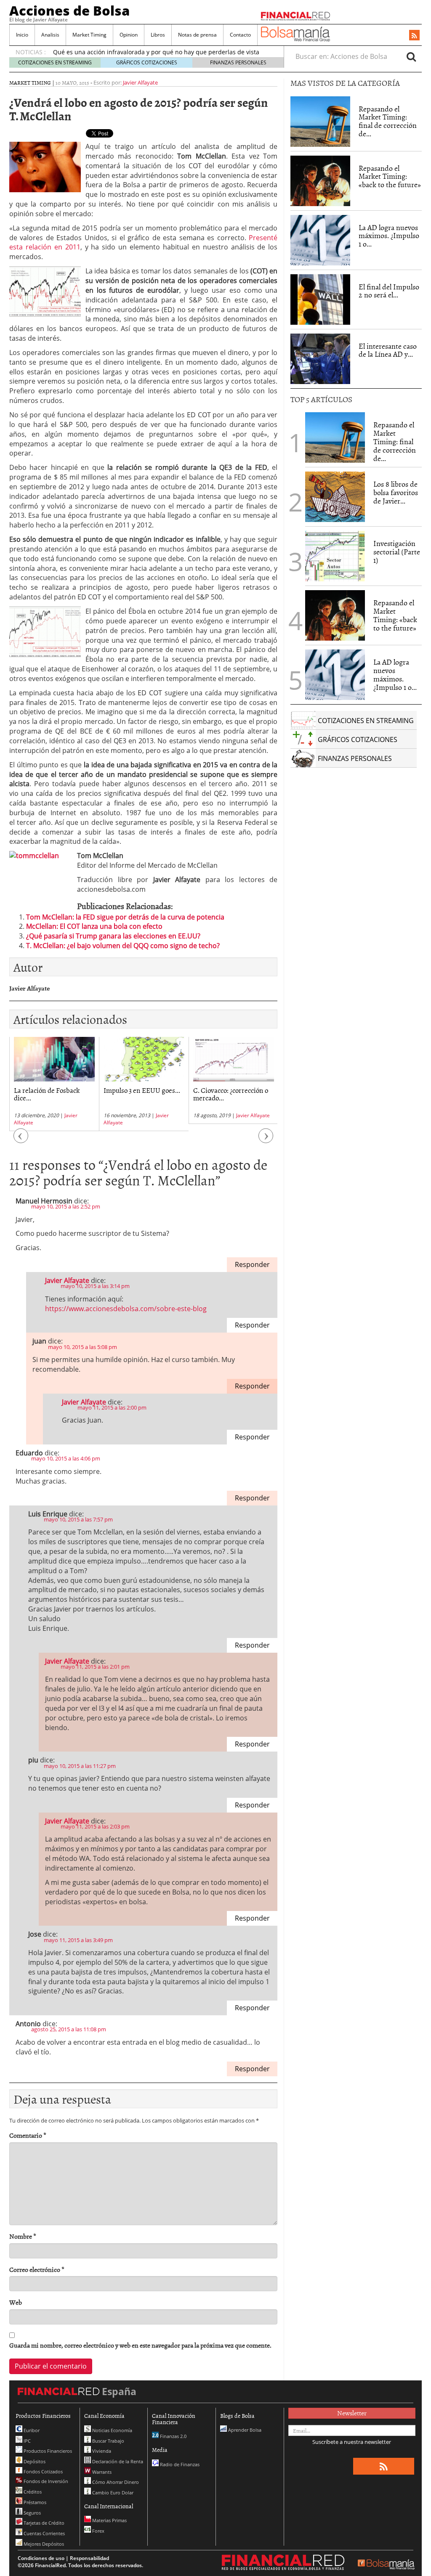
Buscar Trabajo (108, 2441)
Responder (252, 1264)
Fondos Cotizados (43, 2471)
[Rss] (414, 36)
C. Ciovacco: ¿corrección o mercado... (231, 1094)
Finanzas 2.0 (173, 2436)
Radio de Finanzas (179, 2464)
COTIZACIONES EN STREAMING (55, 62)
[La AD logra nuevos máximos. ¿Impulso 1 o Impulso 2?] (320, 240)
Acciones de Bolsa (69, 11)
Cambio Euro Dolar (112, 2493)
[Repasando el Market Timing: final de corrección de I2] (320, 122)
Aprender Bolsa (244, 2430)
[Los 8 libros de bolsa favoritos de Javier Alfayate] (335, 497)
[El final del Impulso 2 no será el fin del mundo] (320, 299)
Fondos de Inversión (45, 2481)
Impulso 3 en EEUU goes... (142, 1090)
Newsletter (352, 2413)
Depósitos (34, 2461)
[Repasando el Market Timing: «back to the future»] (320, 181)
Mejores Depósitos (43, 2544)
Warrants (101, 2472)
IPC (27, 2441)
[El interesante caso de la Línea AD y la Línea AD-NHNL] (320, 359)
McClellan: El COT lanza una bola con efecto (94, 926)
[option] (54, 1084)
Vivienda (101, 2451)
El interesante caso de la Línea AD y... (388, 350)
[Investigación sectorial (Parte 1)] (335, 556)
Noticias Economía (112, 2430)
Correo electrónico (37, 2270)
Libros (158, 35)
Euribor (31, 2430)
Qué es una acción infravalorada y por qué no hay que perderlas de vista (156, 52)
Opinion (129, 35)
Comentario (28, 2135)
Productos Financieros (47, 2451)
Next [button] (266, 1140)
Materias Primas (109, 2520)
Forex (98, 2531)
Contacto (240, 35)
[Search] (411, 56)
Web (16, 2302)
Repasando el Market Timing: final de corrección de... (388, 121)
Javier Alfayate (140, 82)
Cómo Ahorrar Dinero (115, 2482)
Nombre (23, 2236)
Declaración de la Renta (117, 2461)
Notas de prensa (197, 35)
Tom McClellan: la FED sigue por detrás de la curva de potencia (125, 917)
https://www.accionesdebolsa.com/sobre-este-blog (126, 1309)
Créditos (32, 2492)
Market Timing (89, 35)
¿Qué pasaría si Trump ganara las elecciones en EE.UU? (113, 936)
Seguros (32, 2513)
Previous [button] (21, 1140)
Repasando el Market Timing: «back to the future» (390, 176)
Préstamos (34, 2502)
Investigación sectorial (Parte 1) (397, 552)
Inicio (22, 35)
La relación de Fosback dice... (47, 1094)
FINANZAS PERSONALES (238, 62)
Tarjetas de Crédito (43, 2523)
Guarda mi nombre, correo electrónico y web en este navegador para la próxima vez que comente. (140, 2345)
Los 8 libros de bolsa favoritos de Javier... (396, 492)
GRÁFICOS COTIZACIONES (147, 62)
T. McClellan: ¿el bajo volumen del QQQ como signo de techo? (123, 946)
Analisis (50, 35)
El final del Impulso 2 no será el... (389, 291)
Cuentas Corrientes (44, 2533)
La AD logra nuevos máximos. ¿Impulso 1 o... (389, 236)
